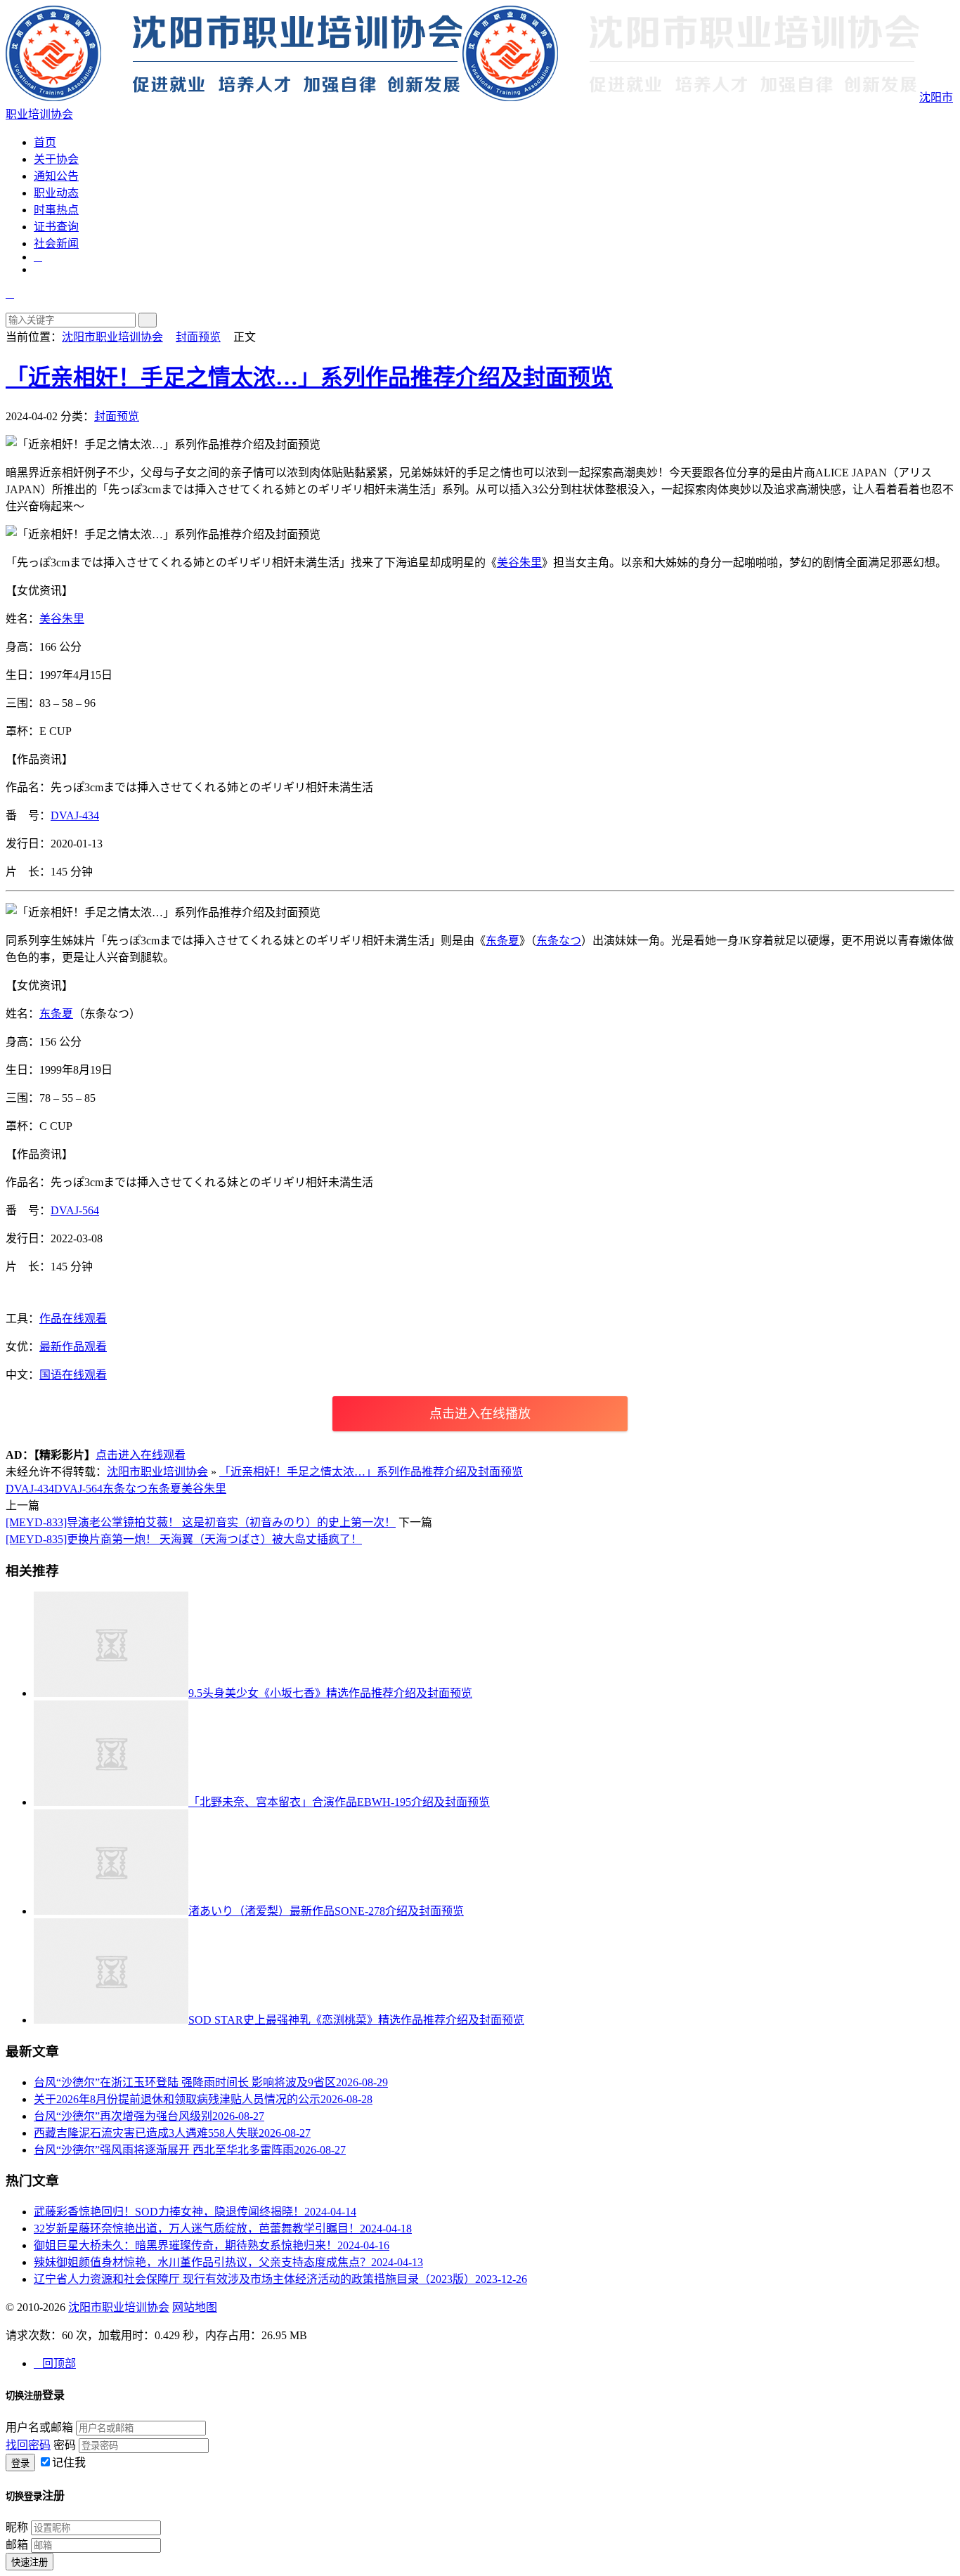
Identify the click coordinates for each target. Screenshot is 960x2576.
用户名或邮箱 (39, 2427)
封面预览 (198, 337)
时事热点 (56, 210)
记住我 (69, 2463)
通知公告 (56, 176)
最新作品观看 (73, 1347)
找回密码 (28, 2445)
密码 (65, 2445)
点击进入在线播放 (480, 1414)
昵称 (17, 2527)
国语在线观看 (73, 1375)
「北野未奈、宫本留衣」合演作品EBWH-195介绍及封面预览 (339, 1802)
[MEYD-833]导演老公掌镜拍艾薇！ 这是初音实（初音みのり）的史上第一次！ (201, 1522)
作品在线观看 (73, 1319)
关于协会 (56, 159)
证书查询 (56, 227)
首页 (45, 142)
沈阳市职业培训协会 (112, 337)
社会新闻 (56, 243)
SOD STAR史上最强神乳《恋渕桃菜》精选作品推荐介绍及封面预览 (356, 2020)
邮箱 (17, 2545)
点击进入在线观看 (141, 1455)
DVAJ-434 (75, 815)
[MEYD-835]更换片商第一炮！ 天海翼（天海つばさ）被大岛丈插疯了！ (184, 1539)
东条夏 (502, 941)
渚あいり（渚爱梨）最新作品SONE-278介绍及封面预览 (326, 1911)
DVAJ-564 (75, 1210)
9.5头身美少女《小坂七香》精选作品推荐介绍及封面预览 (330, 1693)
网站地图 (195, 2307)
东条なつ (559, 941)
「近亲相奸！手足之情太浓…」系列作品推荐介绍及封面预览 (309, 377)
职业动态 (56, 193)
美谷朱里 (519, 562)
